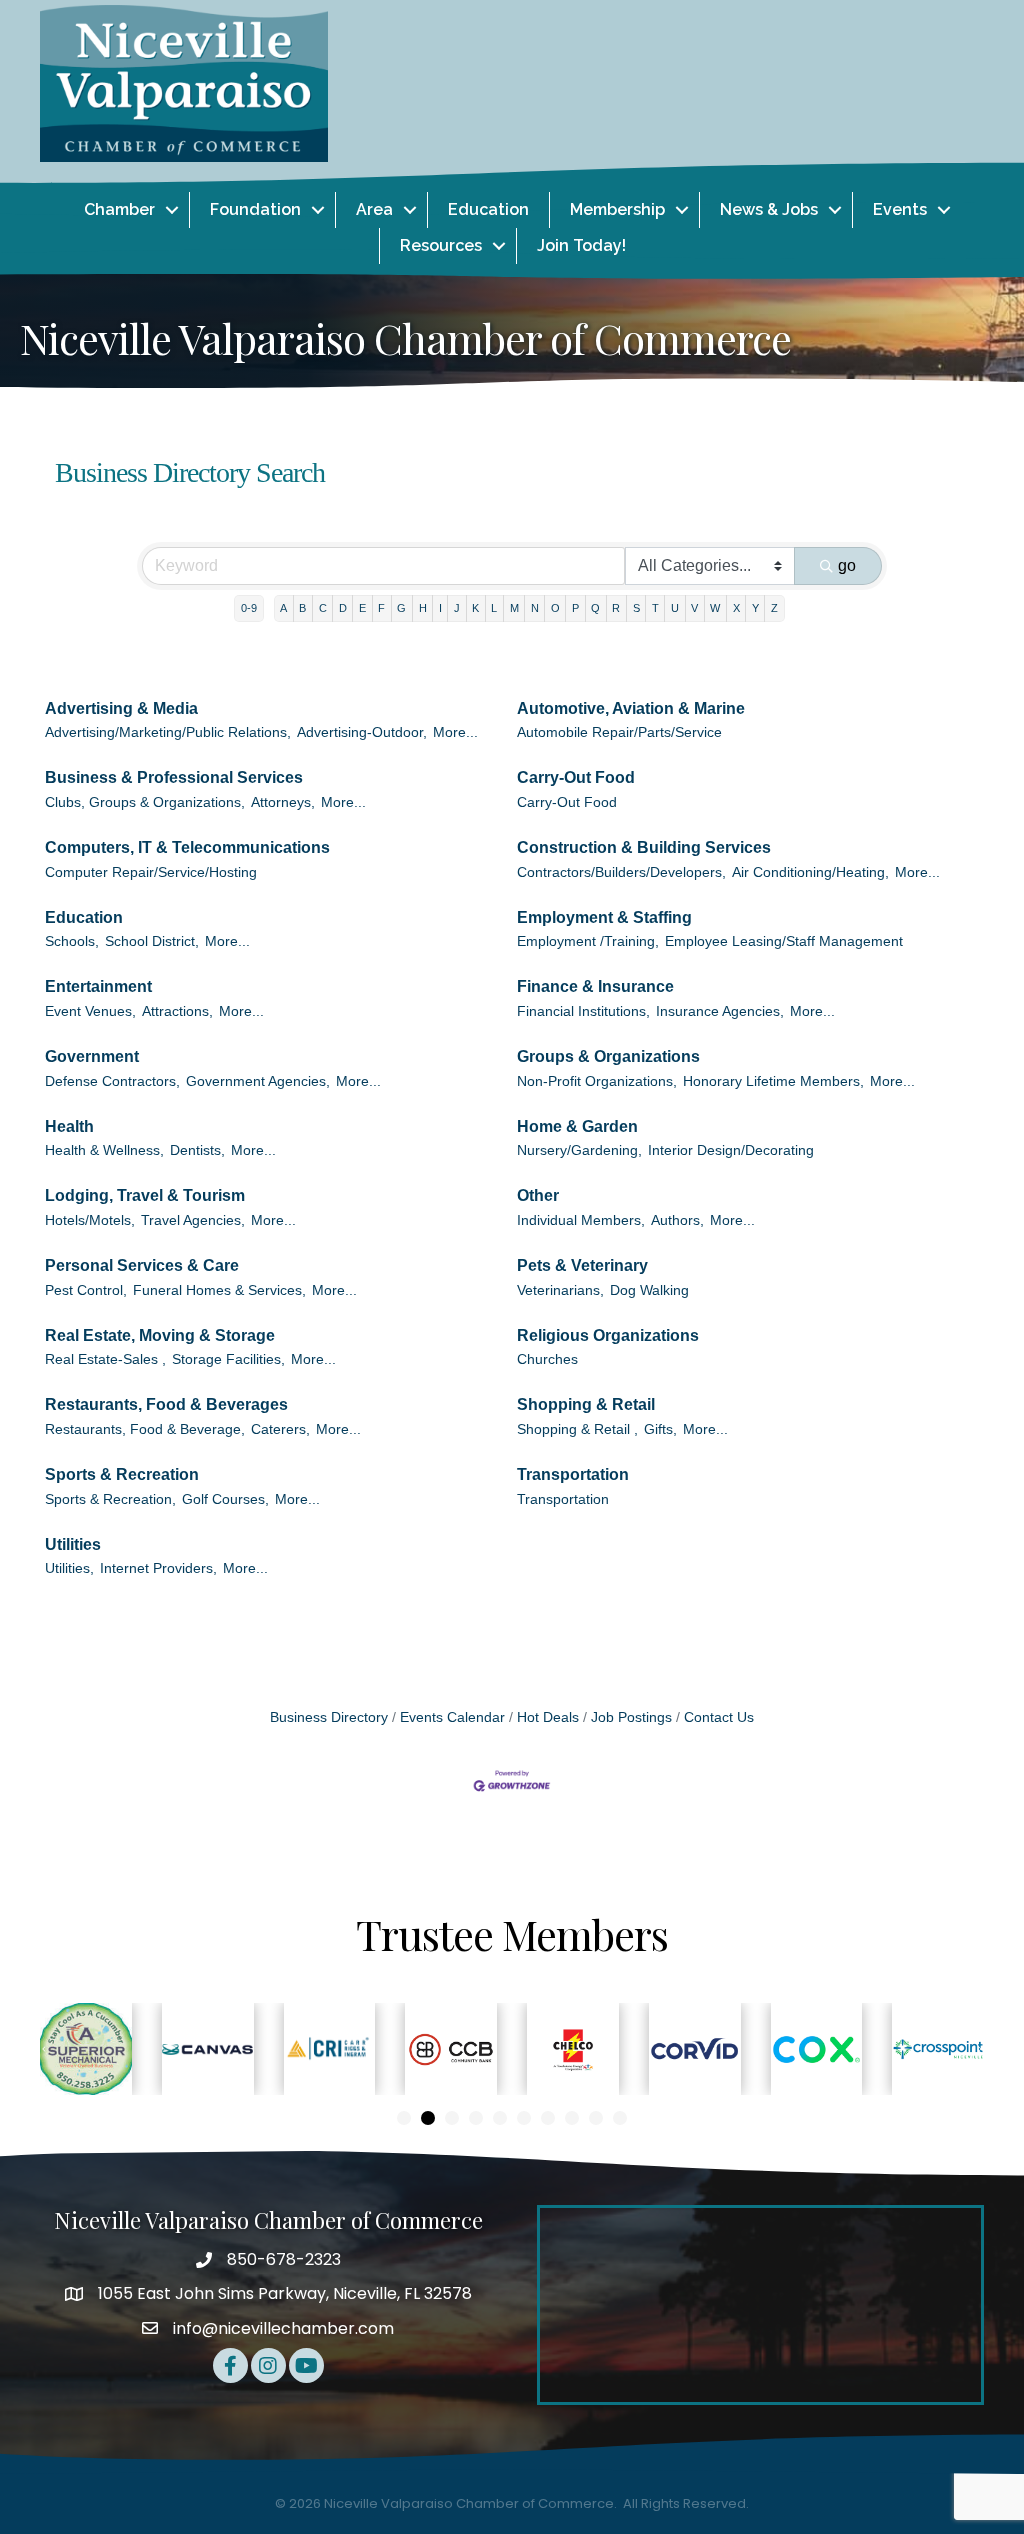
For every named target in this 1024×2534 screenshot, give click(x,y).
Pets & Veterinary (582, 1265)
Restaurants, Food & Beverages (166, 1404)
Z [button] (774, 608)
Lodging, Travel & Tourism (145, 1195)
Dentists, (197, 1150)
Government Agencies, (258, 1081)
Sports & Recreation (122, 1474)
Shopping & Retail (586, 1404)
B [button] (302, 608)
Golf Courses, (225, 1499)
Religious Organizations (608, 1335)
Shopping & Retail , (577, 1429)
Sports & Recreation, (110, 1499)
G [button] (401, 608)
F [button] (381, 608)
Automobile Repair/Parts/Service (619, 732)
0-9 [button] (249, 608)
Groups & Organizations (608, 1056)
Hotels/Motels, (90, 1220)
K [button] (475, 608)
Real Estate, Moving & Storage (160, 1335)
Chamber (119, 209)
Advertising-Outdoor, (362, 732)
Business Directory (329, 1717)
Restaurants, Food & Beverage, (145, 1429)
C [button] (323, 608)
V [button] (694, 608)
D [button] (343, 608)
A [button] (283, 608)
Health (69, 1126)
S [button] (636, 608)
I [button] (440, 608)
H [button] (423, 608)
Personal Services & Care (142, 1265)
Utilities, (69, 1568)
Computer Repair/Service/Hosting (151, 872)
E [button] (362, 608)
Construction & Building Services (644, 847)
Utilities (73, 1544)
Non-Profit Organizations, (597, 1081)
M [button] (514, 608)
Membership (617, 209)
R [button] (616, 608)
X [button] (736, 608)
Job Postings (631, 1717)
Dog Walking (649, 1290)
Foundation (255, 209)
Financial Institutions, (583, 1011)
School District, (152, 941)
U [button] (675, 608)
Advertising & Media (121, 708)
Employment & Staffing (604, 917)
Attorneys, (283, 802)
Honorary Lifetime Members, (773, 1081)
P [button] (575, 608)
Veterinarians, (560, 1290)
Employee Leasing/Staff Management (784, 941)
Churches (547, 1359)
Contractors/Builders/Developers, (621, 872)
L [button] (494, 608)
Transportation (573, 1474)
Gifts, (660, 1429)
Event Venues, (90, 1011)
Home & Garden (577, 1126)
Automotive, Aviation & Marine (631, 708)
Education (488, 209)
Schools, (72, 941)
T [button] (655, 608)
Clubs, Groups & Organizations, (145, 802)
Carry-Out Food (576, 777)
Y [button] (755, 608)
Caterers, (280, 1429)
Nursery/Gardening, (579, 1150)
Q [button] (595, 608)
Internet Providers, (158, 1568)
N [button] (535, 608)
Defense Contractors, (112, 1081)
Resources (441, 245)
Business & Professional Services (174, 777)
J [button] (457, 608)
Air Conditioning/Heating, (810, 872)
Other (538, 1195)
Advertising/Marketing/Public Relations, (168, 732)
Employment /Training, (588, 941)
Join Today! (581, 245)
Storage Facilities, (228, 1359)
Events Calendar (452, 1717)
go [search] (847, 565)
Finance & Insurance (595, 986)
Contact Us (719, 1717)
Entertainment (98, 986)
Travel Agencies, (193, 1220)
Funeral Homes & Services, (219, 1290)
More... (455, 732)
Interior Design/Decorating (731, 1150)
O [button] (555, 608)
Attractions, (177, 1011)
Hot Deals (548, 1717)
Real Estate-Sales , (105, 1359)
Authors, (677, 1220)
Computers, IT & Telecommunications (187, 847)
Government (92, 1056)
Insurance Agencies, (720, 1011)
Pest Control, (86, 1290)
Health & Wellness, (104, 1150)
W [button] (715, 608)
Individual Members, (581, 1220)
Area (374, 209)
